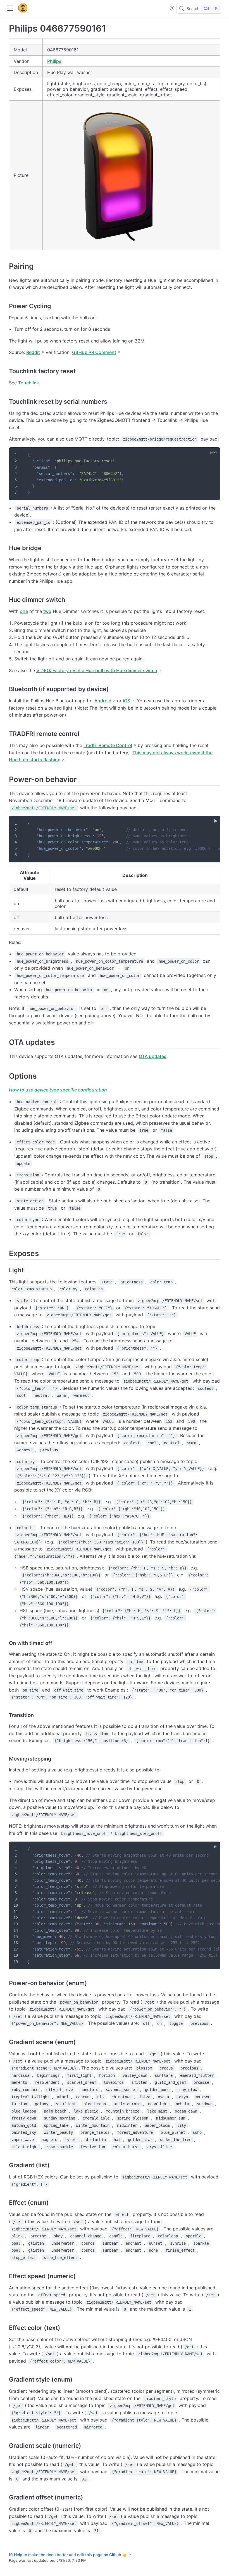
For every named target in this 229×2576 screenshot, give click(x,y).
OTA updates (153, 1056)
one (24, 611)
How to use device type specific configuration (58, 1090)
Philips (54, 61)
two (47, 611)
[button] (10, 8)
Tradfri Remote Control (108, 745)
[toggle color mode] (172, 8)
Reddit (33, 352)
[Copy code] (212, 455)
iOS (127, 701)
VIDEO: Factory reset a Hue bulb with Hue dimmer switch (97, 670)
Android (103, 701)
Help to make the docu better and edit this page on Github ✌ (71, 2555)
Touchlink (29, 383)
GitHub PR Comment (94, 352)
